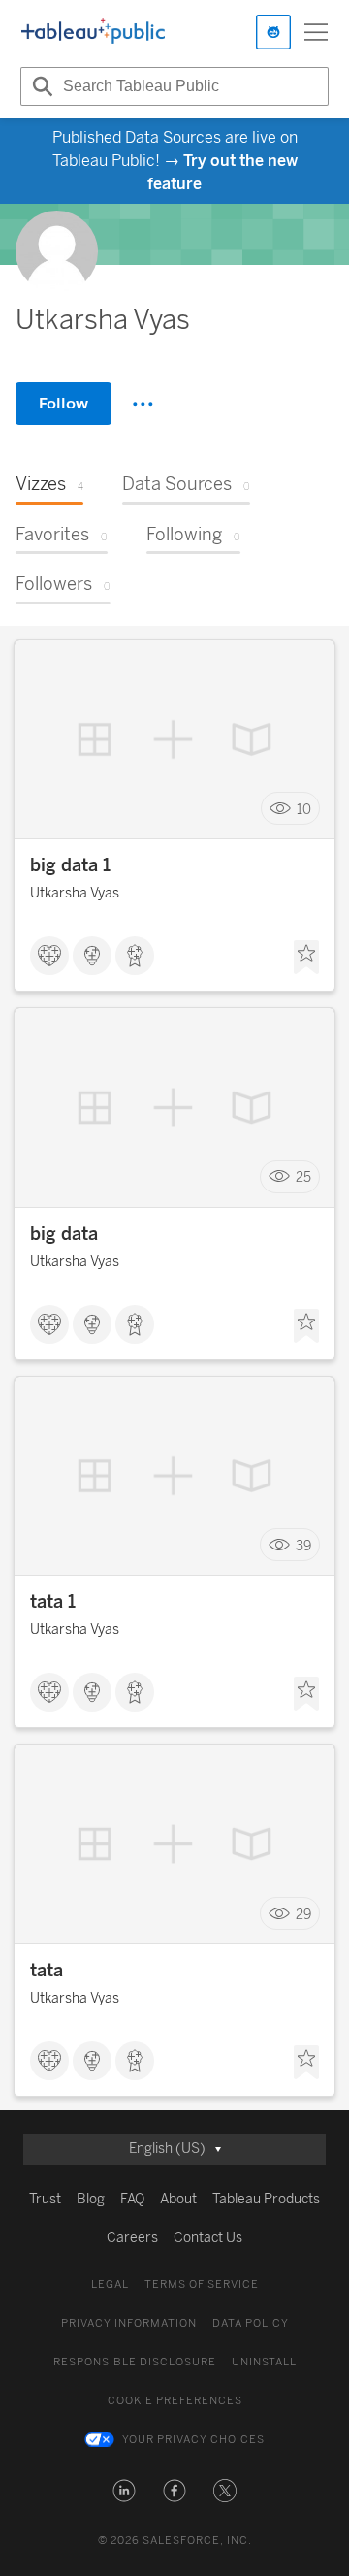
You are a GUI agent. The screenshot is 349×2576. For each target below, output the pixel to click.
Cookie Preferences (175, 2401)
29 (303, 1914)
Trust (45, 2199)
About (178, 2199)
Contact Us (208, 2238)
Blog (91, 2199)
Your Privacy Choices (193, 2440)
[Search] (40, 86)
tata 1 (53, 1602)
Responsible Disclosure (135, 2362)
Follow (63, 403)
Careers (132, 2238)
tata (47, 1971)
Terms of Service (202, 2284)
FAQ (132, 2199)
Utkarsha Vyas (75, 893)
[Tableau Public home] (93, 32)
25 (303, 1177)
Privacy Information (129, 2323)
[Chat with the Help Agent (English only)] (273, 32)
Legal (110, 2284)
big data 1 (70, 865)
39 (303, 1545)
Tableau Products (266, 2199)
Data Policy (251, 2323)
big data (64, 1234)
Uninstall (264, 2362)
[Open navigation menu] (316, 32)
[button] (124, 2491)
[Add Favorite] (306, 958)
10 (304, 809)
